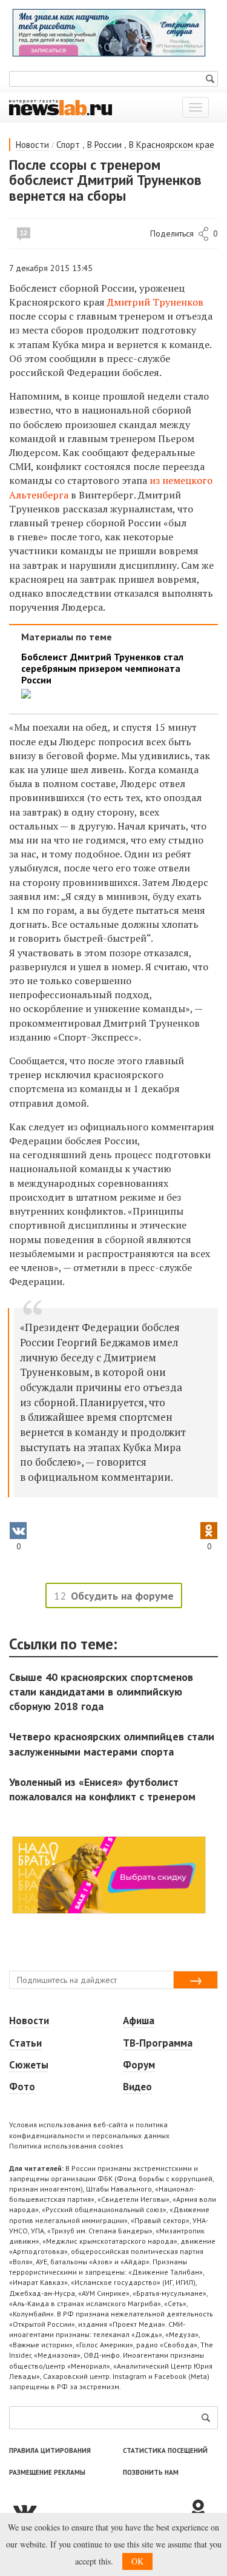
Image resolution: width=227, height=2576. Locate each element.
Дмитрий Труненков (155, 302)
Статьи (25, 2043)
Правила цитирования (50, 2450)
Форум (139, 2065)
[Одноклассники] (203, 2510)
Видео (137, 2087)
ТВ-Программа (158, 2043)
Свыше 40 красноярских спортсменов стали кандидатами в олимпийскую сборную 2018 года (101, 1692)
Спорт (68, 145)
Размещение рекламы (47, 2472)
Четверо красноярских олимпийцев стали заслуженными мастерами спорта (112, 1744)
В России (104, 145)
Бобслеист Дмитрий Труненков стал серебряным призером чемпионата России (102, 669)
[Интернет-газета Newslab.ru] (61, 107)
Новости (32, 145)
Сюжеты (29, 2065)
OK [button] (137, 2561)
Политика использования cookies (66, 2146)
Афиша (139, 2021)
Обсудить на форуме (122, 1596)
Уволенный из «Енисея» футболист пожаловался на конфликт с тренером (102, 1789)
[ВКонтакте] (98, 2510)
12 (24, 233)
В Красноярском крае (172, 145)
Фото (22, 2087)
